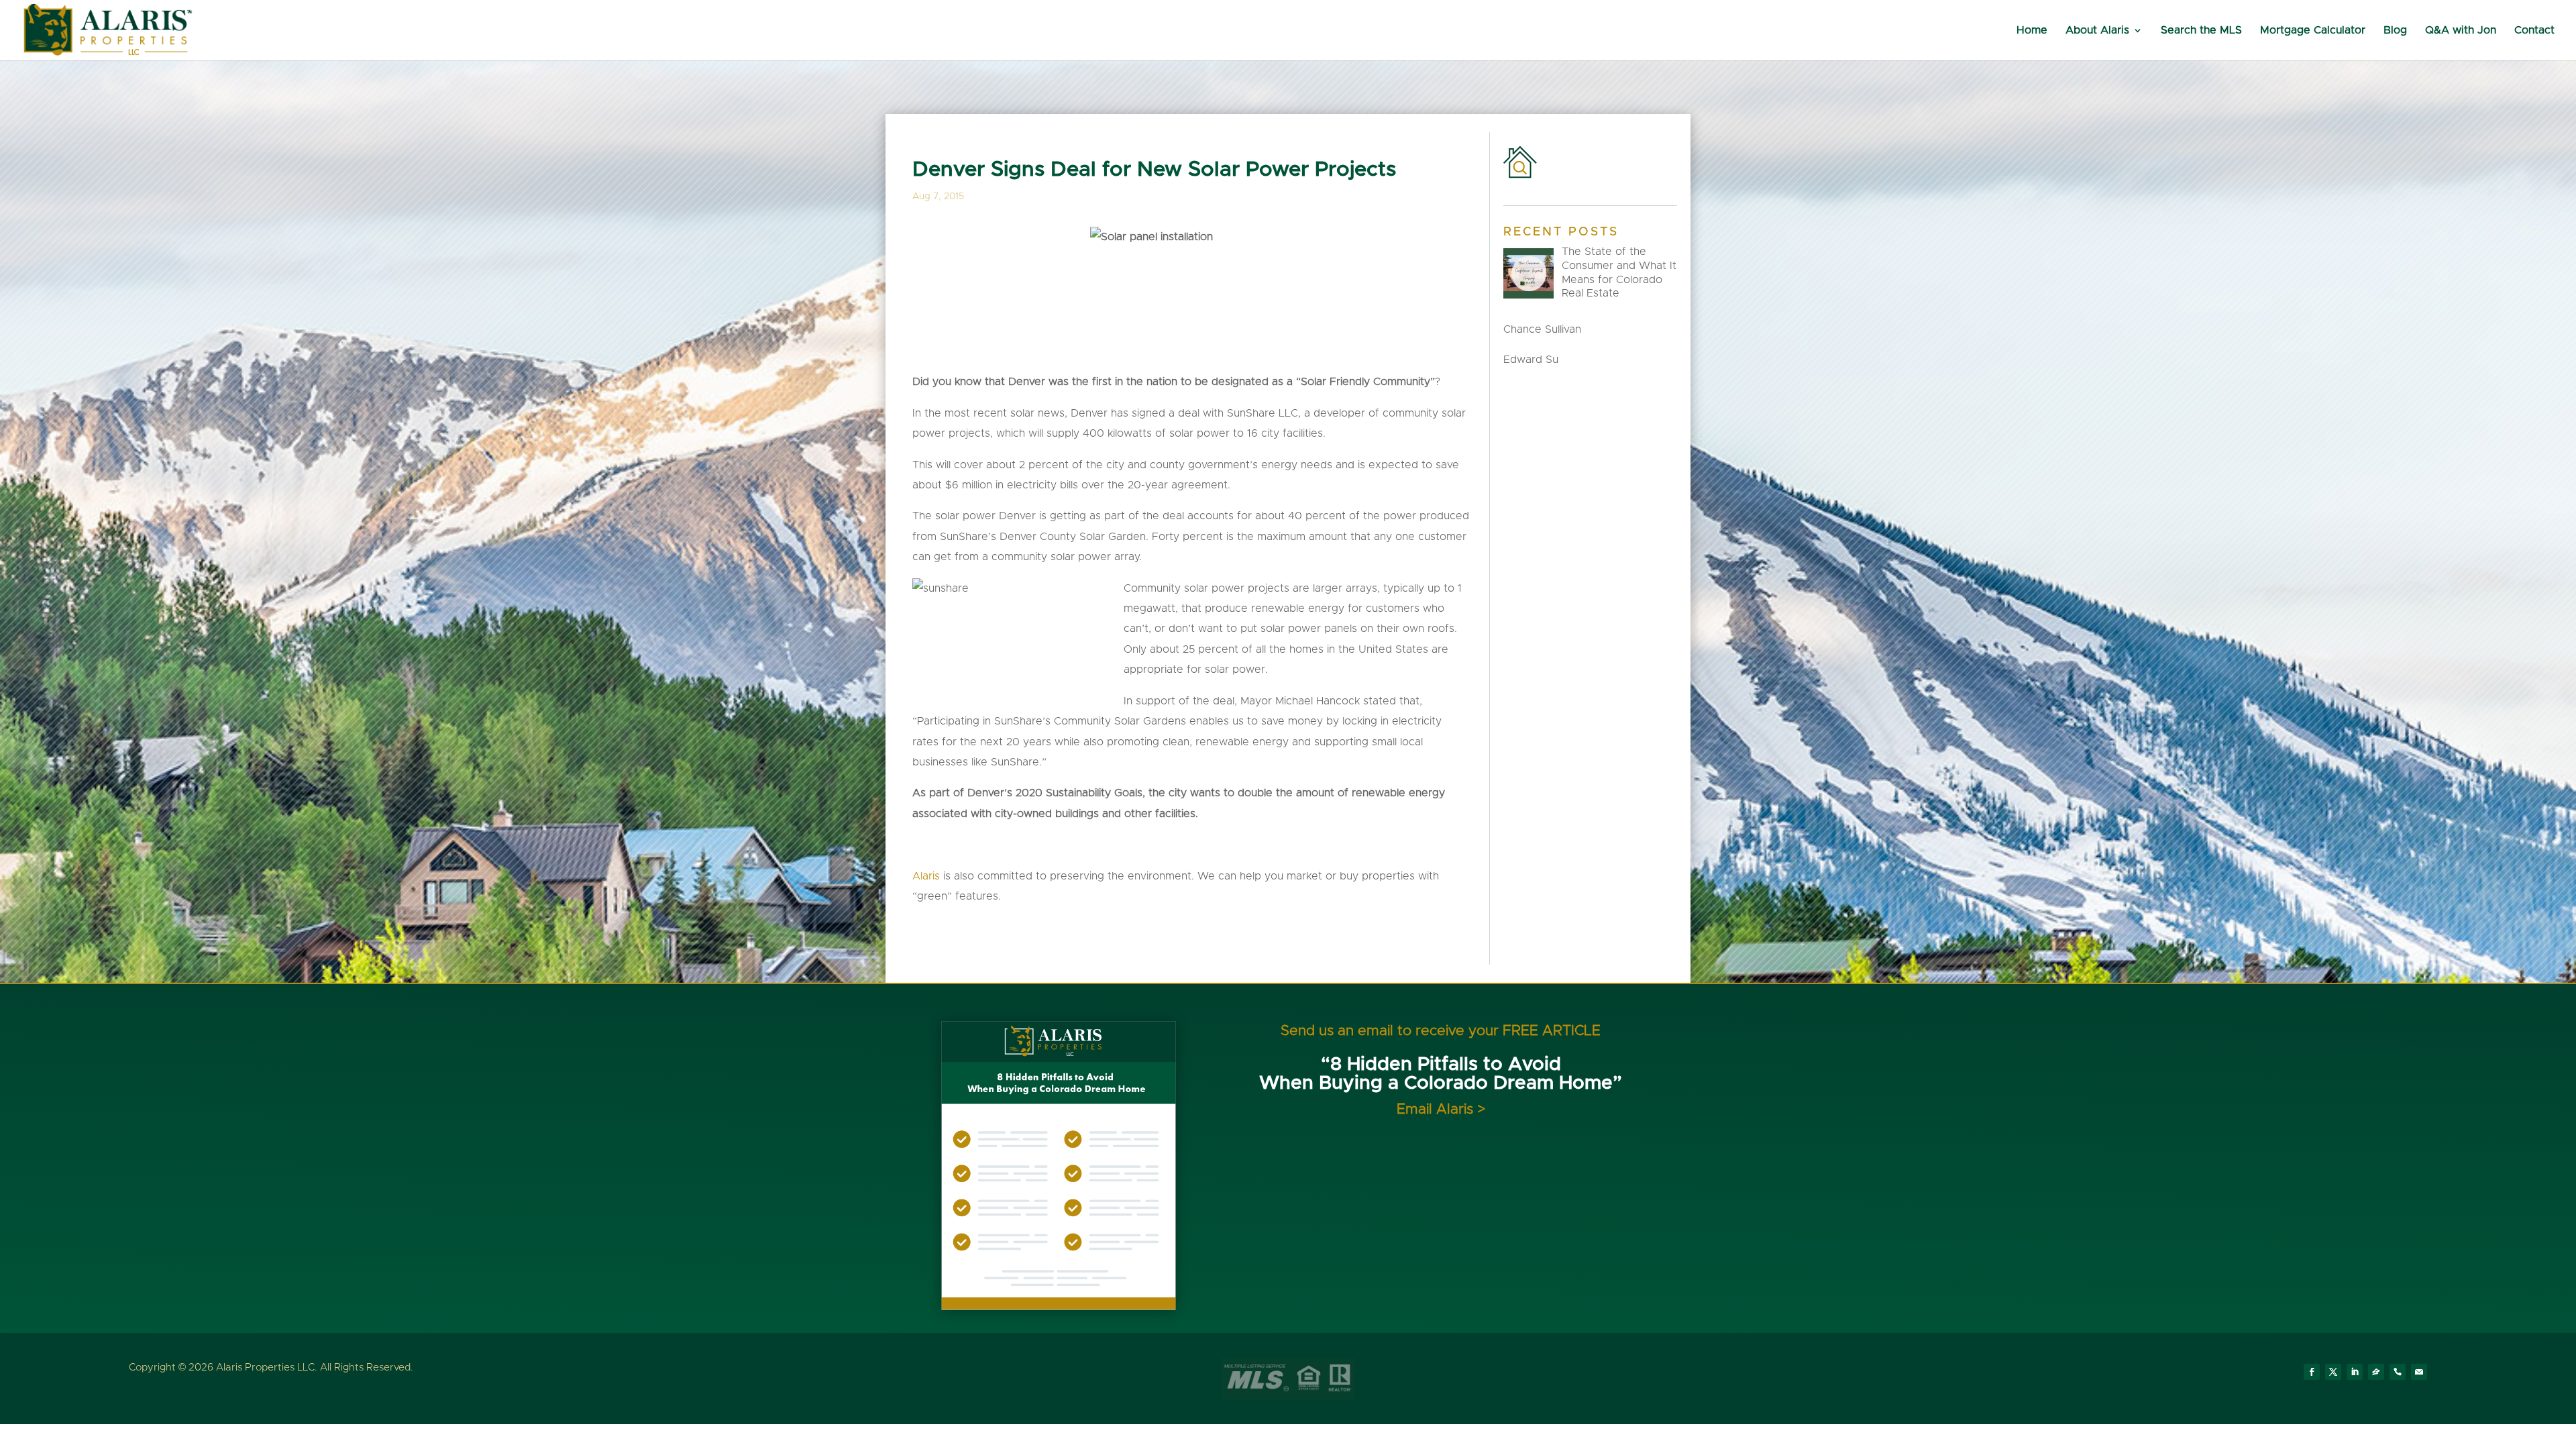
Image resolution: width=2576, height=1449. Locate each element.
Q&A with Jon (2461, 31)
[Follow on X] (2333, 1372)
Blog (2395, 31)
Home (2032, 31)
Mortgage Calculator (2313, 31)
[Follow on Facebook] (2312, 1372)
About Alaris (2097, 31)
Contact (2534, 31)
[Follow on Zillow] (2376, 1372)
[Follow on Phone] (2398, 1372)
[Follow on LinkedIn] (2355, 1372)
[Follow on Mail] (2419, 1372)
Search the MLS (2201, 31)
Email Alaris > (1441, 1109)
